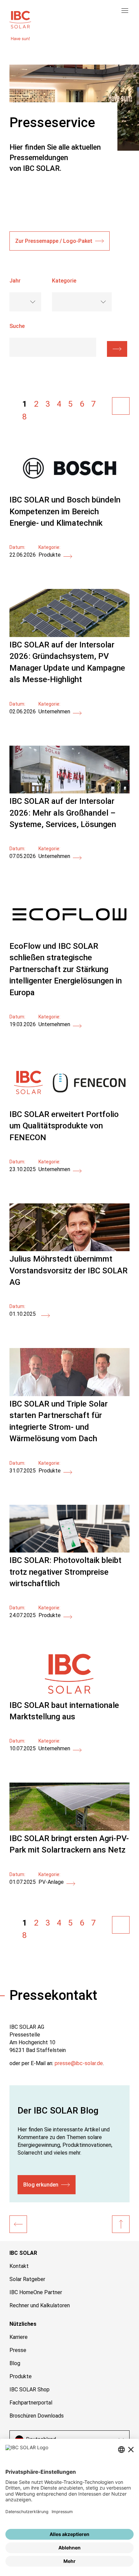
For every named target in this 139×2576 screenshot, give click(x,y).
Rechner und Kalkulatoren (40, 2305)
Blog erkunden (41, 2185)
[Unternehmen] (18, 2224)
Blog (15, 2363)
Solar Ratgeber (27, 2279)
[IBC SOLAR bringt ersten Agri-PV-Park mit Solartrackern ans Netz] (69, 1829)
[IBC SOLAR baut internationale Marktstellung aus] (69, 1696)
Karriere (19, 2337)
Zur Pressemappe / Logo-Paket (54, 241)
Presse (18, 2350)
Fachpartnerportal (31, 2403)
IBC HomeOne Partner (36, 2292)
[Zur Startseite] (20, 19)
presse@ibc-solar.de (79, 2063)
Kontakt (19, 2266)
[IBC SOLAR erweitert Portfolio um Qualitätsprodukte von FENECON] (69, 1104)
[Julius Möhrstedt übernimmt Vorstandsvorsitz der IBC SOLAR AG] (69, 1249)
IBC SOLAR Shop (30, 2390)
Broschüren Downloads (37, 2416)
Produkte (21, 2376)
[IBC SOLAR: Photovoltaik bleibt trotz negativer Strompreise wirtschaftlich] (69, 1551)
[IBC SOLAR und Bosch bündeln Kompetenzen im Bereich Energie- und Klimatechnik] (69, 490)
